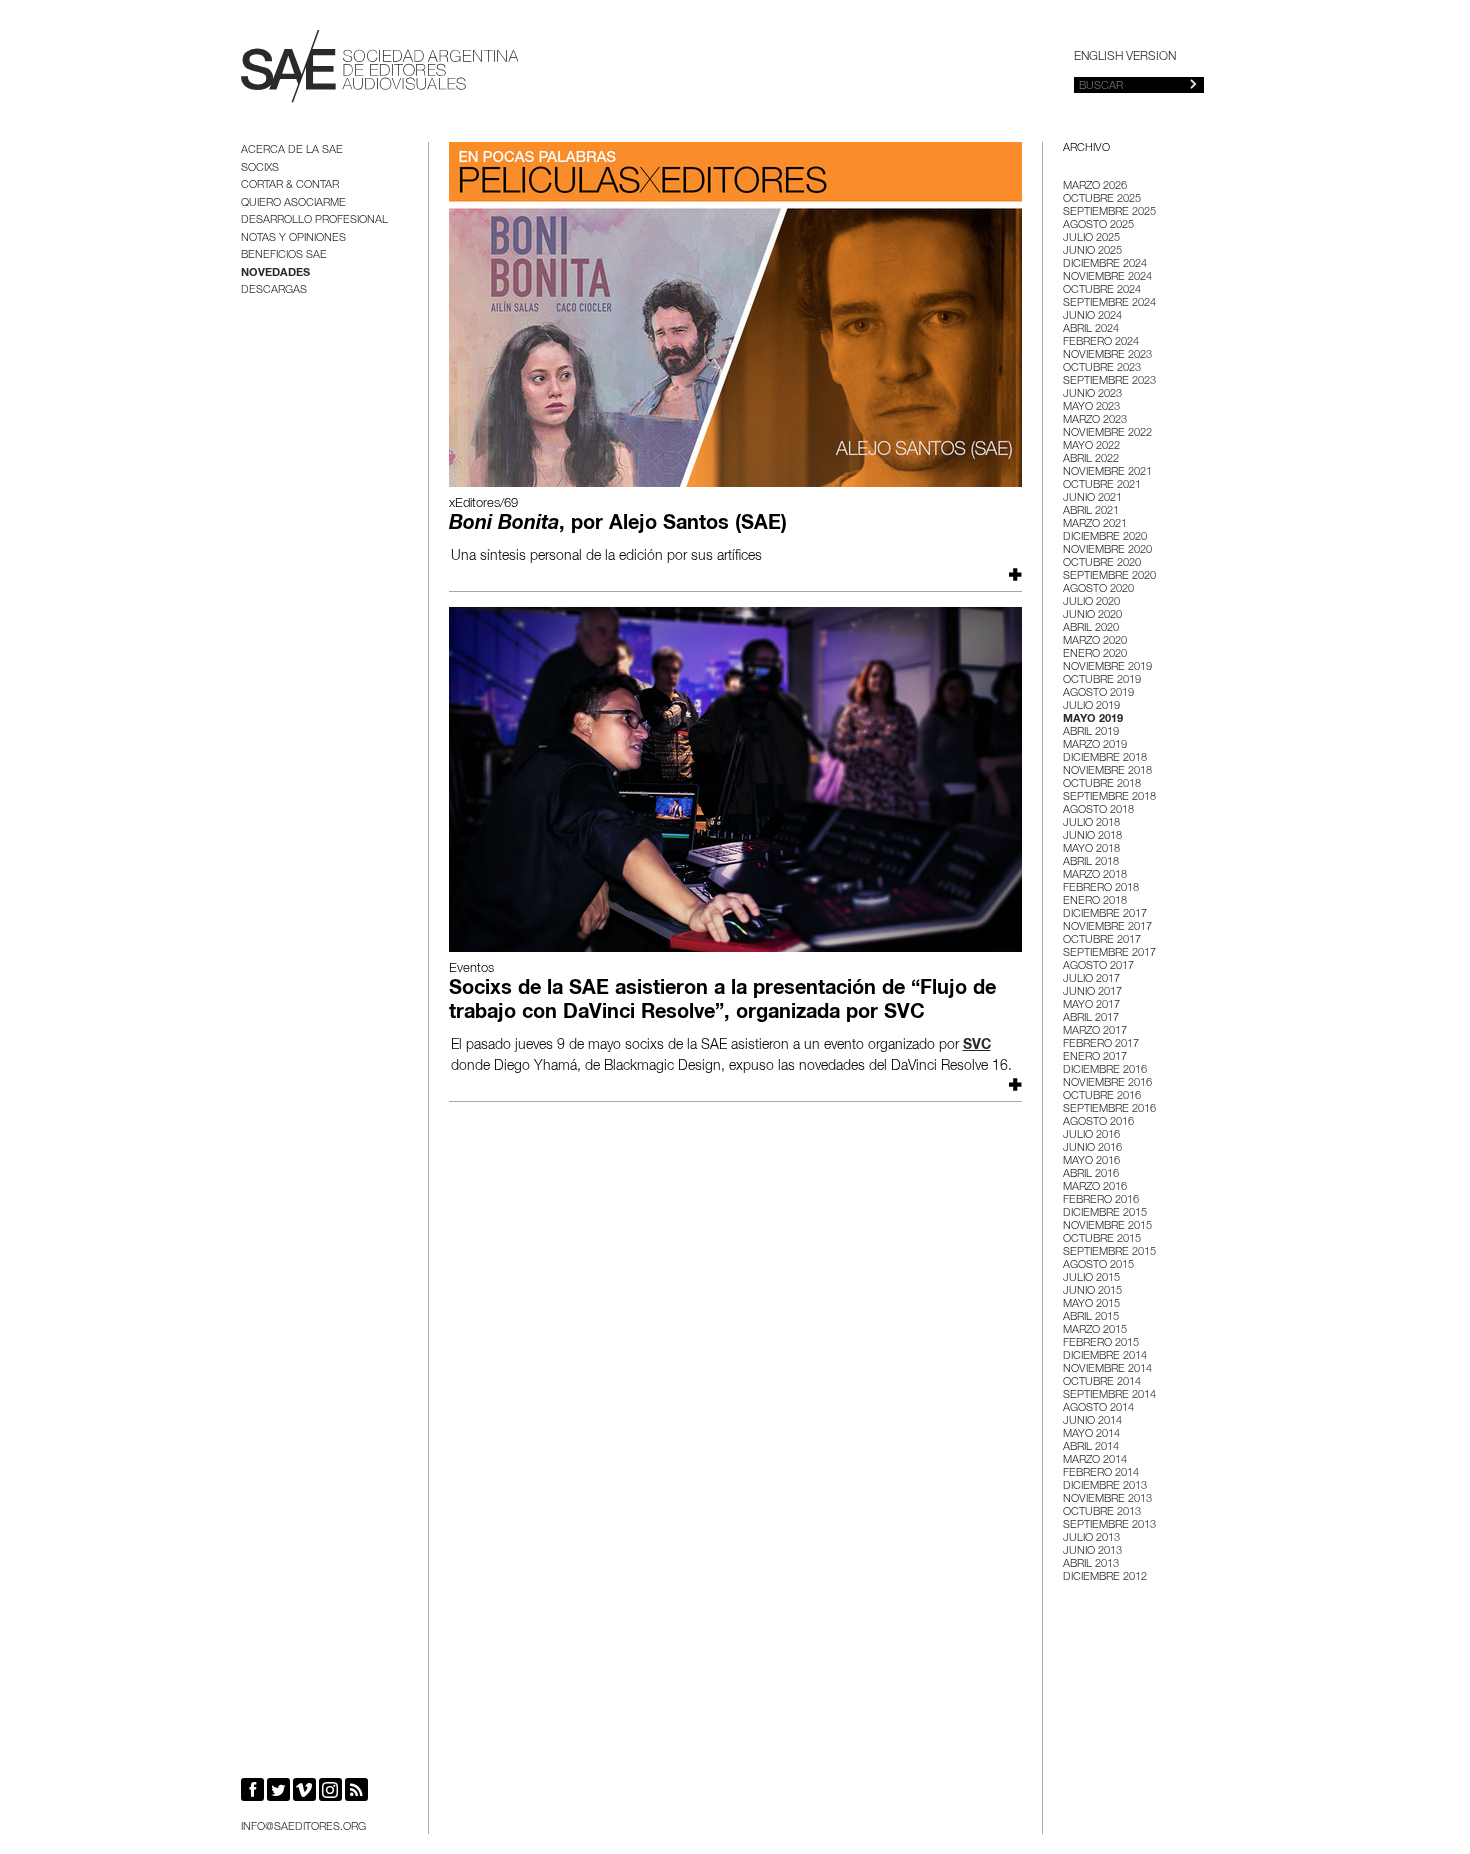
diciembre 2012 (1105, 1577)
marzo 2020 (1095, 641)
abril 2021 (1091, 511)
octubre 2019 (1102, 680)
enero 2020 (1095, 654)
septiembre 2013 (1109, 1525)
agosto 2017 (1098, 966)
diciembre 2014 (1105, 1356)
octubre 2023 (1102, 368)
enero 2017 (1095, 1057)
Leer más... (1013, 574)
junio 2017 (1092, 992)
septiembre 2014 (1109, 1395)
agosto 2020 (1098, 589)
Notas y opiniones (293, 238)
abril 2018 (1091, 862)
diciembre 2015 (1105, 1213)
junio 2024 (1092, 316)
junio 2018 (1092, 836)
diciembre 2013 (1105, 1486)
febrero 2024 (1101, 342)
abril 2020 (1091, 628)
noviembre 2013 (1107, 1499)
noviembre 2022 (1107, 433)
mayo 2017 (1091, 1005)
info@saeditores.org (303, 1827)
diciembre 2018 (1105, 758)
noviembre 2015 (1107, 1226)
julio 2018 (1091, 823)
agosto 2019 (1098, 693)
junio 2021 (1092, 498)
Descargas (274, 290)
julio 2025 (1091, 238)
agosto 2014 (1098, 1408)
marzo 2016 (1095, 1187)
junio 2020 (1092, 615)
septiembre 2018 (1109, 797)
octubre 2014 (1102, 1382)
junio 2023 (1092, 394)
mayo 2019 (1093, 719)
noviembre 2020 (1107, 550)
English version (1125, 57)
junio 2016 (1092, 1148)
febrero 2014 (1101, 1473)
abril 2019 (1091, 732)
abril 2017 (1091, 1018)
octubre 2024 (1102, 290)
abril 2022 (1091, 459)
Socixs (260, 168)
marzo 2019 (1095, 745)
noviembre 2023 (1107, 355)
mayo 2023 (1091, 407)
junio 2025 (1092, 251)
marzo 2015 (1095, 1330)
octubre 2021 (1102, 485)
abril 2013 (1091, 1564)
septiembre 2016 (1109, 1109)
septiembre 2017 (1109, 953)
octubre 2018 (1102, 784)
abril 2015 (1091, 1317)
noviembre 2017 (1107, 927)
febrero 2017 (1101, 1044)
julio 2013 (1091, 1538)
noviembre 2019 (1107, 667)
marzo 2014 (1095, 1460)
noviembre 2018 (1107, 771)
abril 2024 (1091, 329)
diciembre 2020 (1105, 537)
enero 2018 (1095, 901)
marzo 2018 (1095, 875)
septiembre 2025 (1109, 212)
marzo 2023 (1095, 420)
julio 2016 (1091, 1135)
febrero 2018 (1101, 888)
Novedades (275, 273)
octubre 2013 (1102, 1512)
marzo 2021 (1095, 524)
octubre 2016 (1102, 1096)
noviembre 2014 (1107, 1369)
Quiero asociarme (293, 203)
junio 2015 (1092, 1291)
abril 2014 (1091, 1447)
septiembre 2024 (1109, 303)
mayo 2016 (1091, 1161)
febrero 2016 (1101, 1200)
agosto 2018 (1098, 810)
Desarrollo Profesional (314, 220)
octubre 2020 (1102, 563)
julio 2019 (1091, 706)
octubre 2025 (1102, 199)
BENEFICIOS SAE (284, 255)
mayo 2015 (1091, 1304)
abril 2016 (1091, 1174)
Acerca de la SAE (292, 150)
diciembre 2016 (1105, 1070)
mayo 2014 (1091, 1434)
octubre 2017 (1102, 940)
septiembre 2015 (1109, 1252)
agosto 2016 (1098, 1122)
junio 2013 (1092, 1551)
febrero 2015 (1101, 1343)
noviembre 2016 (1107, 1083)
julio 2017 (1091, 979)
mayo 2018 (1091, 849)
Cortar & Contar (290, 185)
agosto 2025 (1098, 225)
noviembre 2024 (1107, 277)
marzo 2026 (1095, 186)
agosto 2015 (1098, 1265)
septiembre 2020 (1109, 576)
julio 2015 (1091, 1278)
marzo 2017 (1095, 1031)
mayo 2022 (1091, 446)
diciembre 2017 (1105, 914)
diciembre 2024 (1105, 264)
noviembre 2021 (1107, 472)
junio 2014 (1092, 1421)
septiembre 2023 (1109, 381)
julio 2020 (1091, 602)
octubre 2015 (1102, 1239)
